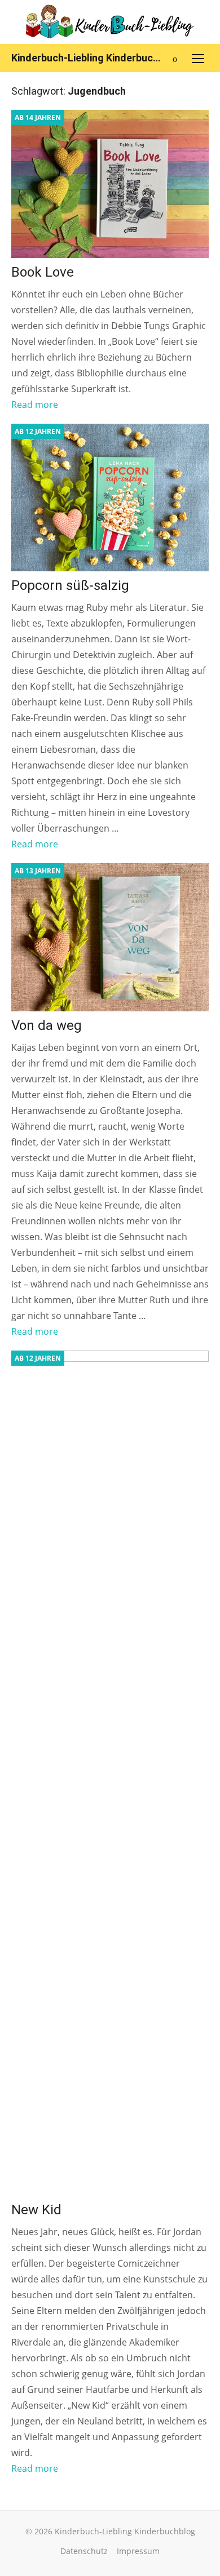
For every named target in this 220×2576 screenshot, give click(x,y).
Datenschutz (84, 2551)
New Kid (36, 2210)
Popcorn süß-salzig (70, 585)
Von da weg (47, 1025)
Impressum (138, 2551)
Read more (35, 405)
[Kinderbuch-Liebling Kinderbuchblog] (110, 22)
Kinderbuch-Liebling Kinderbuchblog (87, 58)
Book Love (43, 272)
